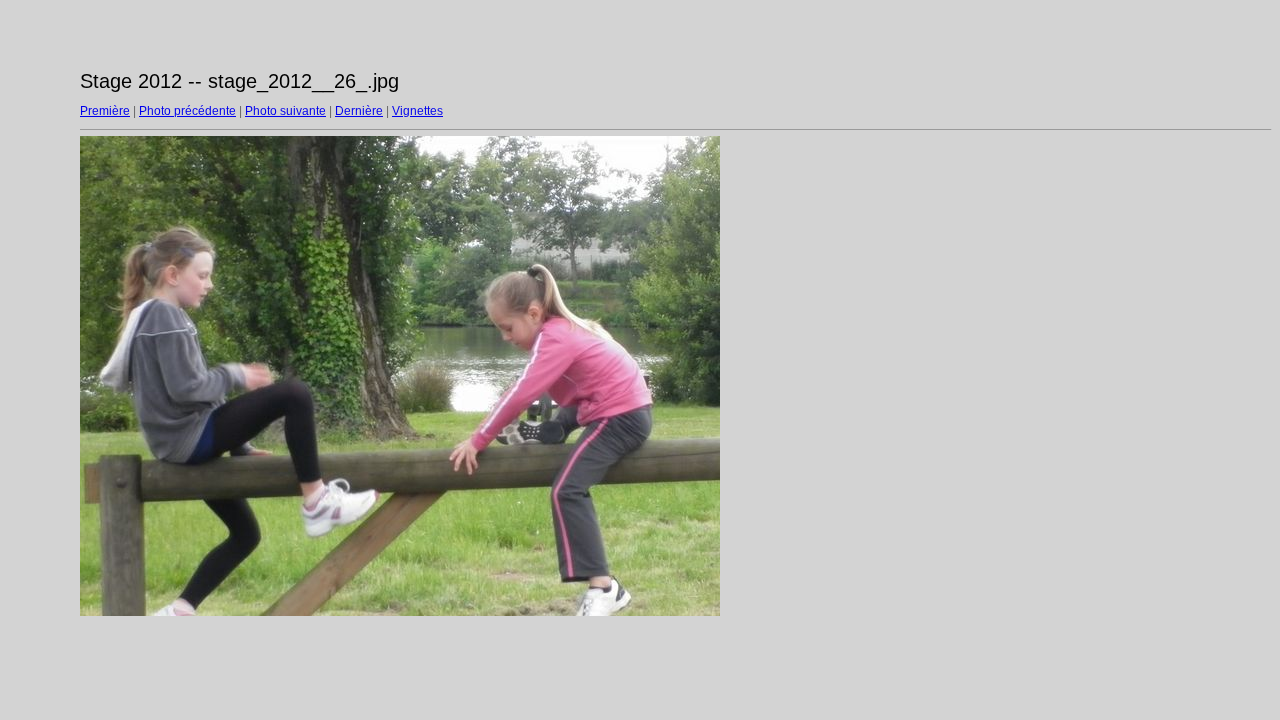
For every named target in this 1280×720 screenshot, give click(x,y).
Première (105, 111)
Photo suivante (285, 111)
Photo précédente (187, 111)
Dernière (359, 111)
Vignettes (417, 111)
